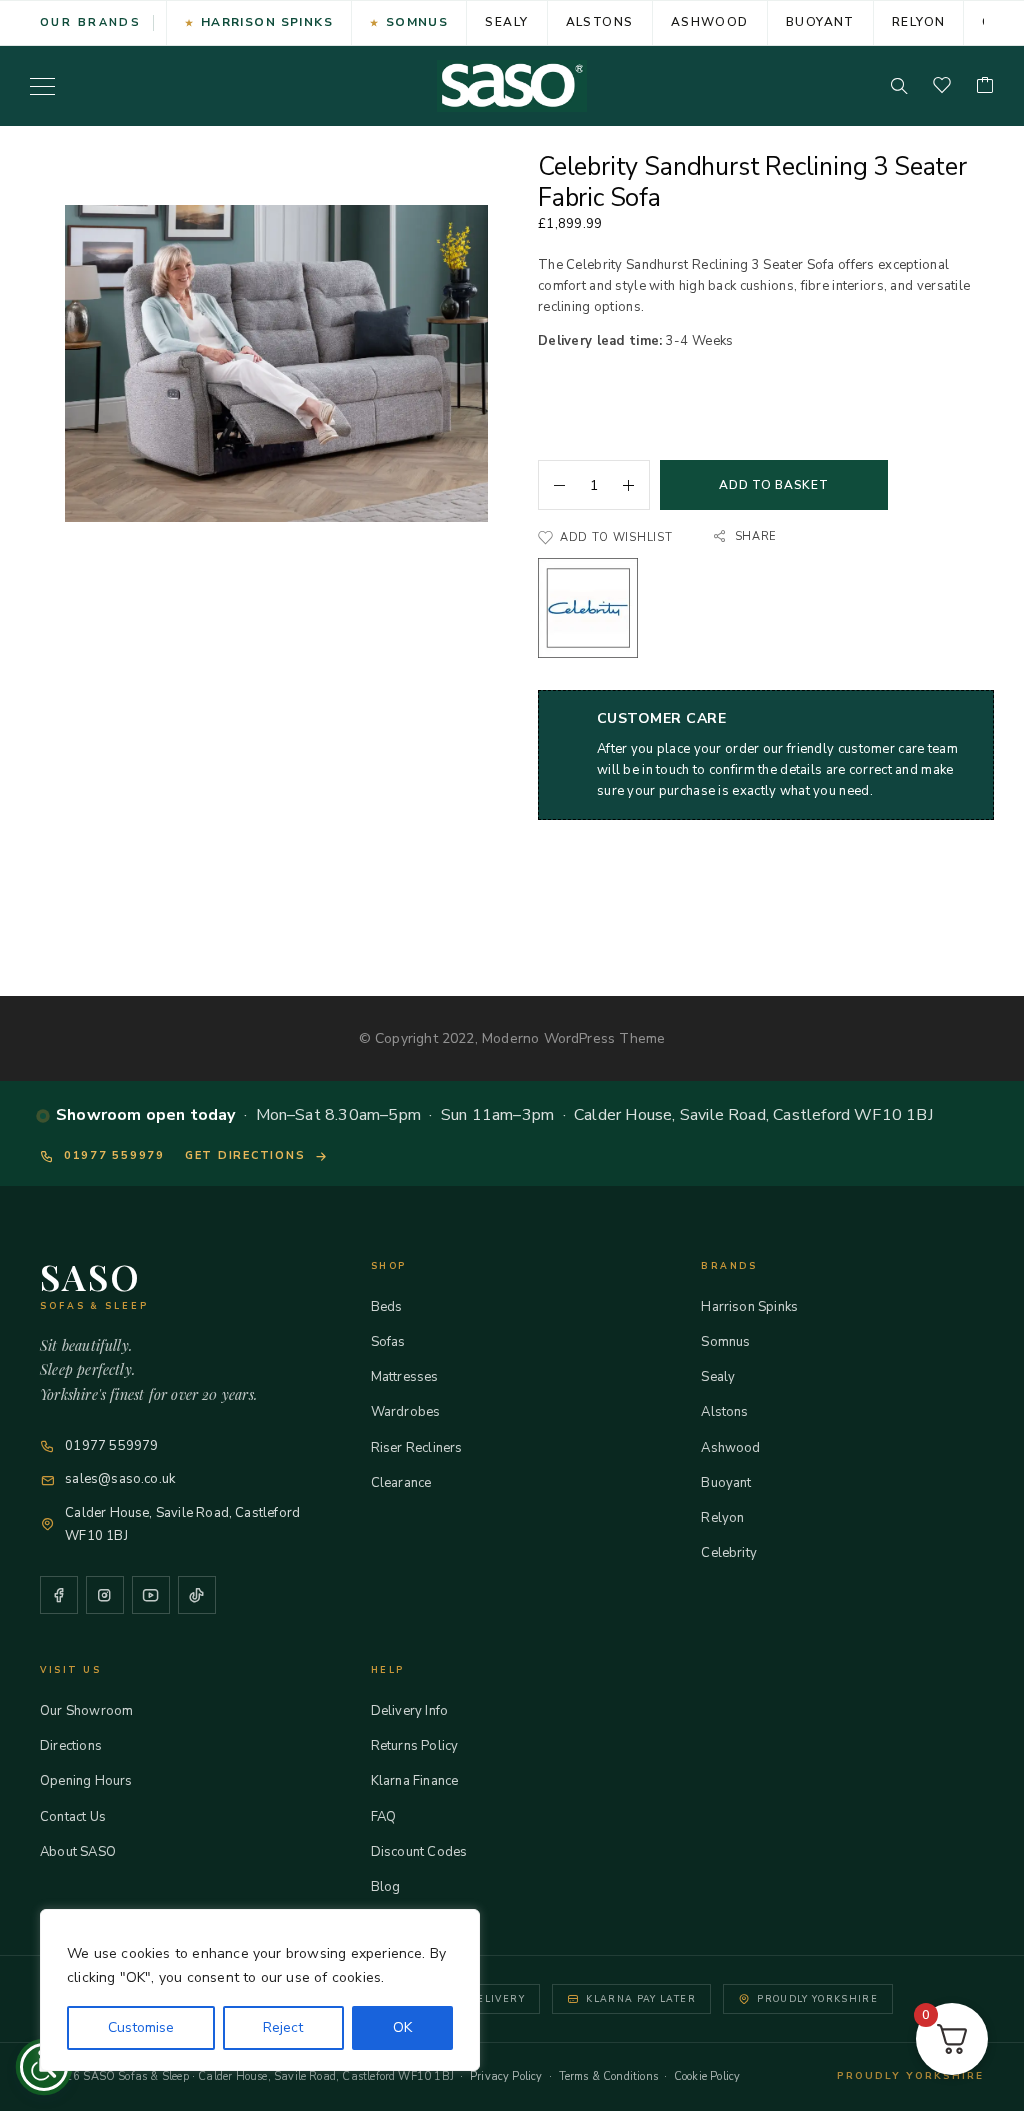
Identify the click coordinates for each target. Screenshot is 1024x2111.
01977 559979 (114, 1155)
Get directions (245, 1155)
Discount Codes (419, 1852)
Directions (71, 1746)
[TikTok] (197, 1595)
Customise (141, 2027)
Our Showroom (86, 1711)
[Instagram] (105, 1595)
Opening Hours (86, 1781)
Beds (387, 1307)
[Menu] (42, 86)
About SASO (78, 1852)
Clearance (401, 1483)
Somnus (417, 22)
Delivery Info (409, 1711)
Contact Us (73, 1817)
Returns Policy (415, 1746)
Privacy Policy (506, 2076)
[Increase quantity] (636, 485)
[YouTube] (151, 1595)
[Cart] (985, 86)
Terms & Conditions (608, 2076)
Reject (283, 2027)
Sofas (388, 1342)
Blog (386, 1887)
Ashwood (710, 22)
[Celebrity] (588, 611)
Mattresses (405, 1377)
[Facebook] (59, 1595)
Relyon (919, 22)
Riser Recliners (417, 1448)
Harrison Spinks (267, 22)
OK (402, 2027)
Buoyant (820, 22)
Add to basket (773, 485)
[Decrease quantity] (552, 485)
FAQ (384, 1817)
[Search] (899, 86)
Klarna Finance (415, 1781)
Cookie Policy (707, 2076)
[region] (260, 1990)
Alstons (600, 22)
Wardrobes (406, 1412)
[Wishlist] (942, 86)
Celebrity (729, 1553)
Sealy (506, 22)
